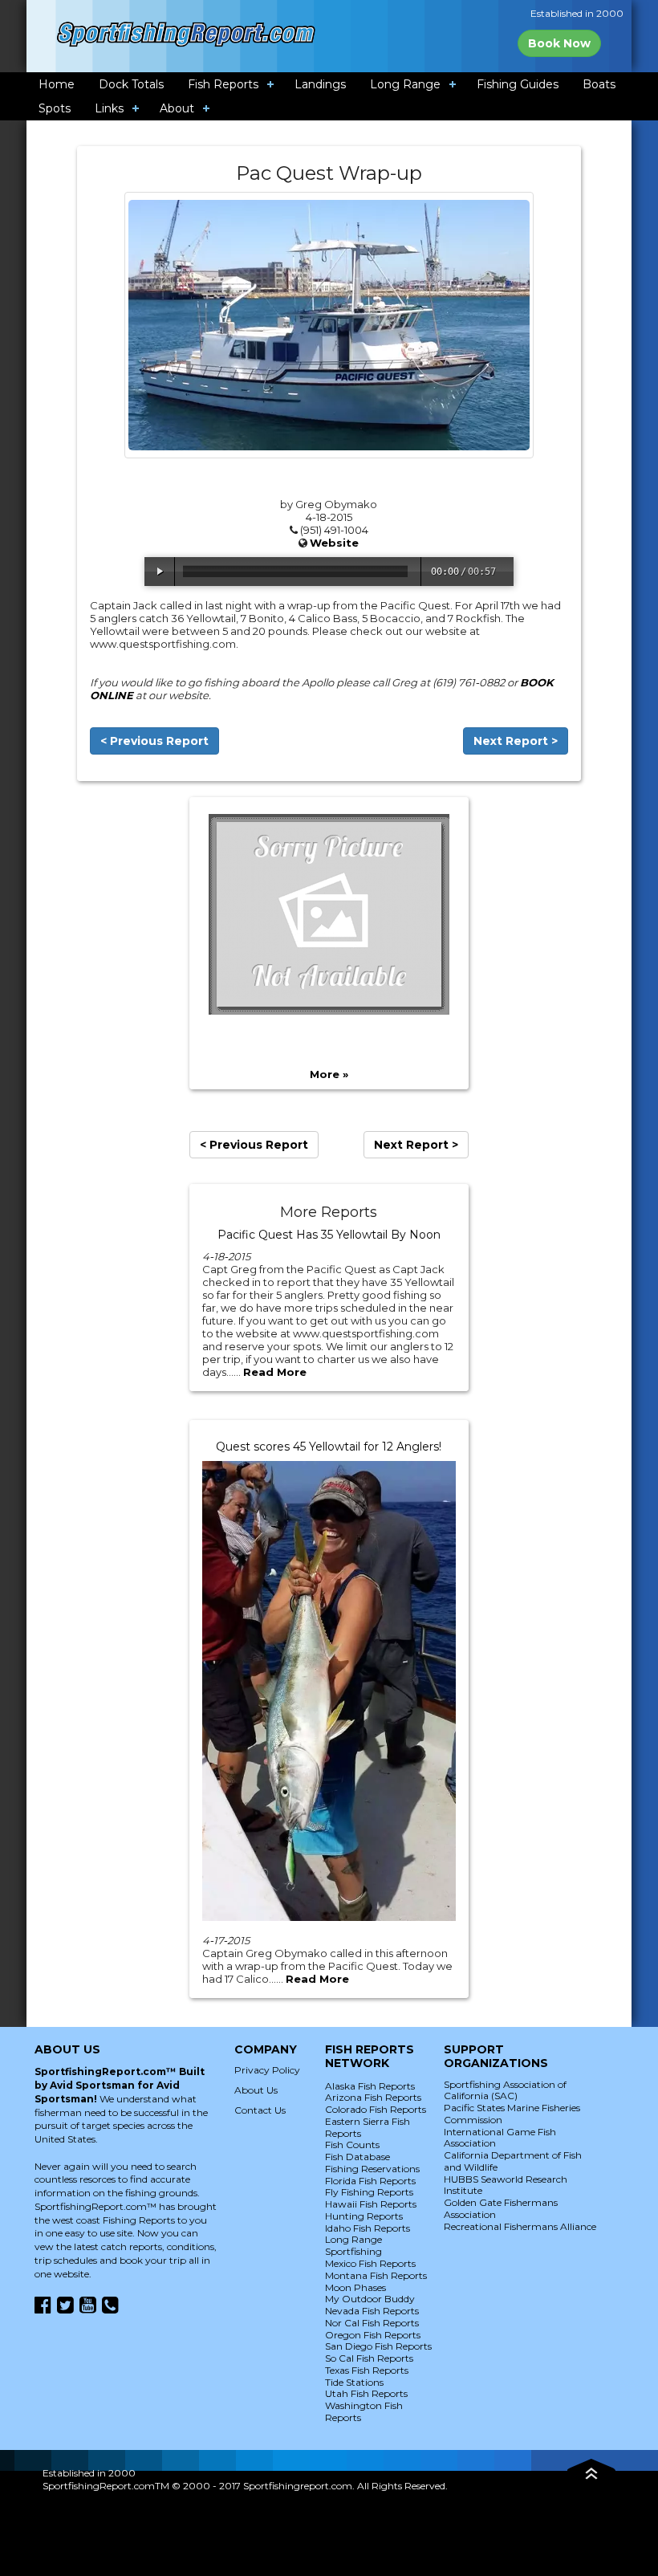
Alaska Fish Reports (370, 2086)
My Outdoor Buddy (370, 2299)
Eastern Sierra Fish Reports (368, 2127)
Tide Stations (354, 2382)
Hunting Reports (364, 2216)
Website (334, 543)
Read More (275, 1372)
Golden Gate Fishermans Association (501, 2208)
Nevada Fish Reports (372, 2311)
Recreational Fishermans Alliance (520, 2226)
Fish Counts (352, 2145)
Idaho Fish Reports (368, 2228)
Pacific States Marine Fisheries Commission (512, 2114)
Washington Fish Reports (364, 2411)
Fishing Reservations (372, 2169)
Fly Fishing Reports (369, 2192)
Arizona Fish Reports (373, 2097)
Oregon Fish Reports (373, 2335)
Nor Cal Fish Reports (372, 2323)
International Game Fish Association (500, 2138)
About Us (256, 2090)
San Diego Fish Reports (378, 2346)
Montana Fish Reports (376, 2275)
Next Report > (516, 741)
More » (329, 1074)
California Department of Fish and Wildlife (513, 2161)
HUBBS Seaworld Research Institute (506, 2185)
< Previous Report (154, 741)
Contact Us (260, 2110)
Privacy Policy (267, 2070)
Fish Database (357, 2157)
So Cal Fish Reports (369, 2358)
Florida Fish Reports (370, 2181)
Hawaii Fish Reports (371, 2204)
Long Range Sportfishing (353, 2245)
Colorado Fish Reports (376, 2109)
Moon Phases (355, 2287)
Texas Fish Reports (367, 2370)
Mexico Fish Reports (370, 2263)
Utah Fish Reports (366, 2393)
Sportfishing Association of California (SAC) (505, 2090)
